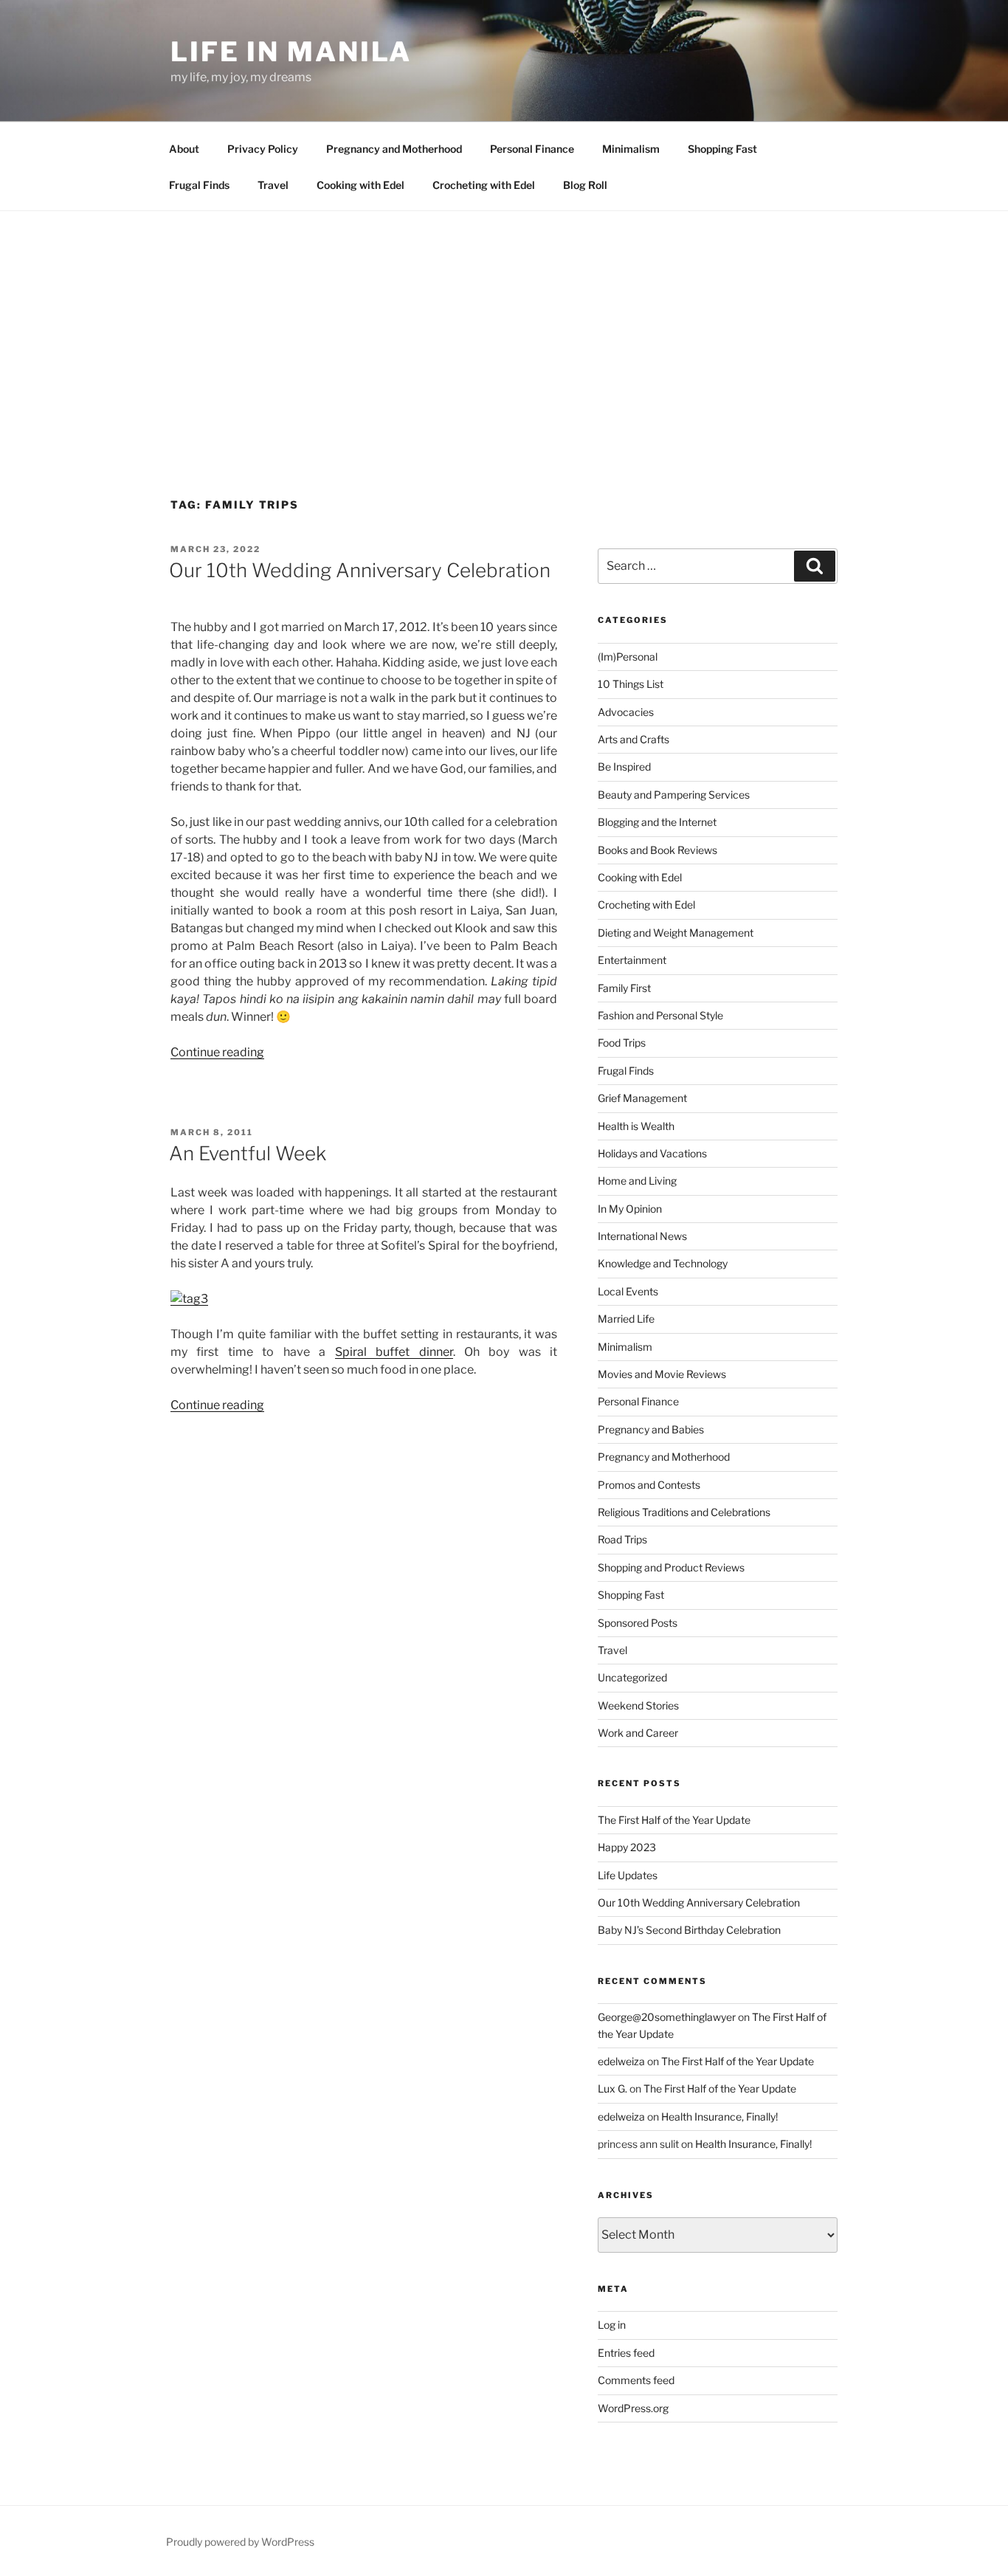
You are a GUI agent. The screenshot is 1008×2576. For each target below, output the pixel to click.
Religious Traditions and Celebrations (684, 1512)
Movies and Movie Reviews (662, 1374)
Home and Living (637, 1181)
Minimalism (631, 149)
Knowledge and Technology (663, 1263)
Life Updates (628, 1875)
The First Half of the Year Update (674, 1820)
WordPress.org (633, 2408)
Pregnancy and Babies (651, 1429)
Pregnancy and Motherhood (394, 149)
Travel (273, 185)
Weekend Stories (638, 1705)
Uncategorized (632, 1677)
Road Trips (622, 1539)
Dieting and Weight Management (676, 933)
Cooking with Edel (360, 185)
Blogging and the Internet (657, 822)
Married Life (626, 1319)
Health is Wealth (636, 1126)
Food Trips (622, 1043)
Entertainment (632, 960)
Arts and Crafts (634, 739)
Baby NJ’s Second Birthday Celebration (689, 1930)
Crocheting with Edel (484, 185)
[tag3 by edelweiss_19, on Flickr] (189, 1299)
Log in (612, 2325)
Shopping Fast (722, 149)
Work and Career (638, 1733)
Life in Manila (291, 52)
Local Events (628, 1291)
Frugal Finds (199, 185)
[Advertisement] (504, 322)
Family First (624, 988)
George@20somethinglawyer (667, 2017)
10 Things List (631, 684)
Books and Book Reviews (657, 850)
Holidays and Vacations (652, 1153)
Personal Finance (532, 149)
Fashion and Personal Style (660, 1015)
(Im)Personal (628, 657)
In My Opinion (630, 1209)
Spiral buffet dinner (394, 1352)
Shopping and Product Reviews (671, 1567)
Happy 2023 (627, 1847)
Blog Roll (585, 185)
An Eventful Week (248, 1153)
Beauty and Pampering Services (674, 795)
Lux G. (612, 2088)
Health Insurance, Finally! (719, 2117)
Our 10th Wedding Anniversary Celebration (360, 570)
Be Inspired (624, 767)
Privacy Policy (263, 149)
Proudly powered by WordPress (240, 2542)
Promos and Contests (649, 1485)
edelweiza (621, 2061)
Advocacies (626, 712)
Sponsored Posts (638, 1623)
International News (642, 1236)
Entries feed (626, 2353)
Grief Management (642, 1098)
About (184, 149)
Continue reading (217, 1052)
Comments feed (636, 2380)
